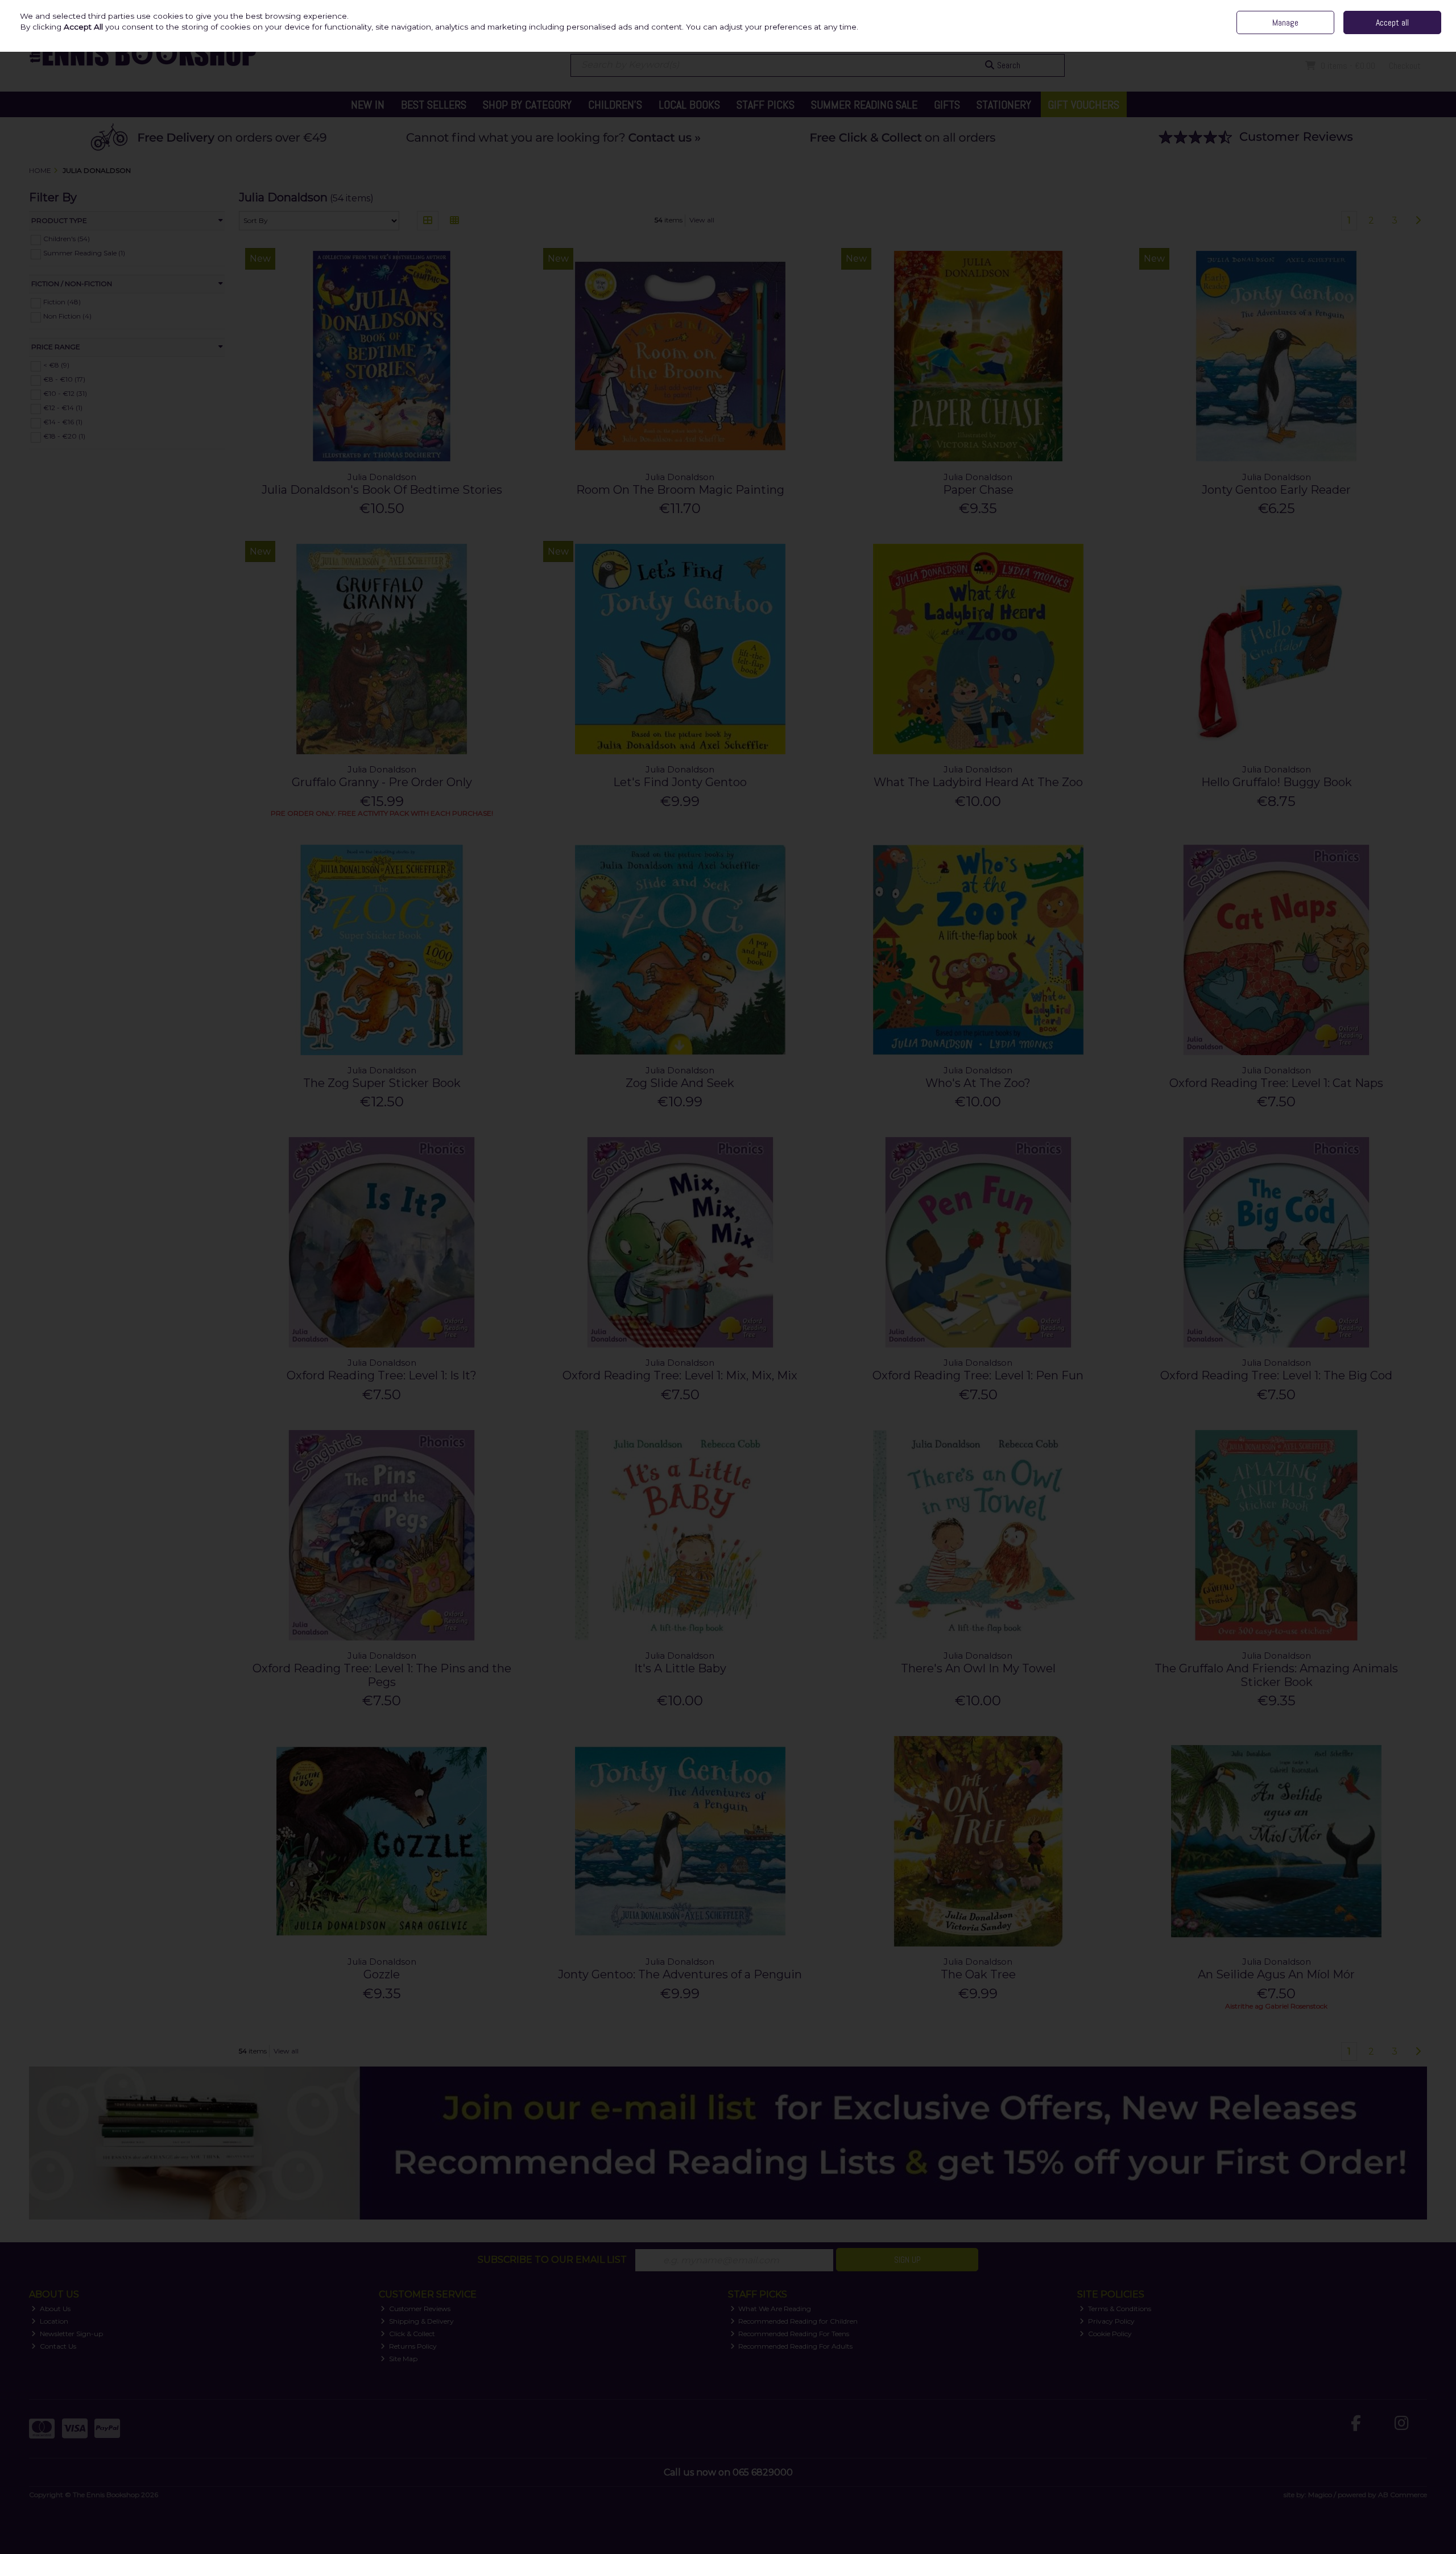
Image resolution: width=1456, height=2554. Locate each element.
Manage (1285, 22)
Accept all (1392, 22)
